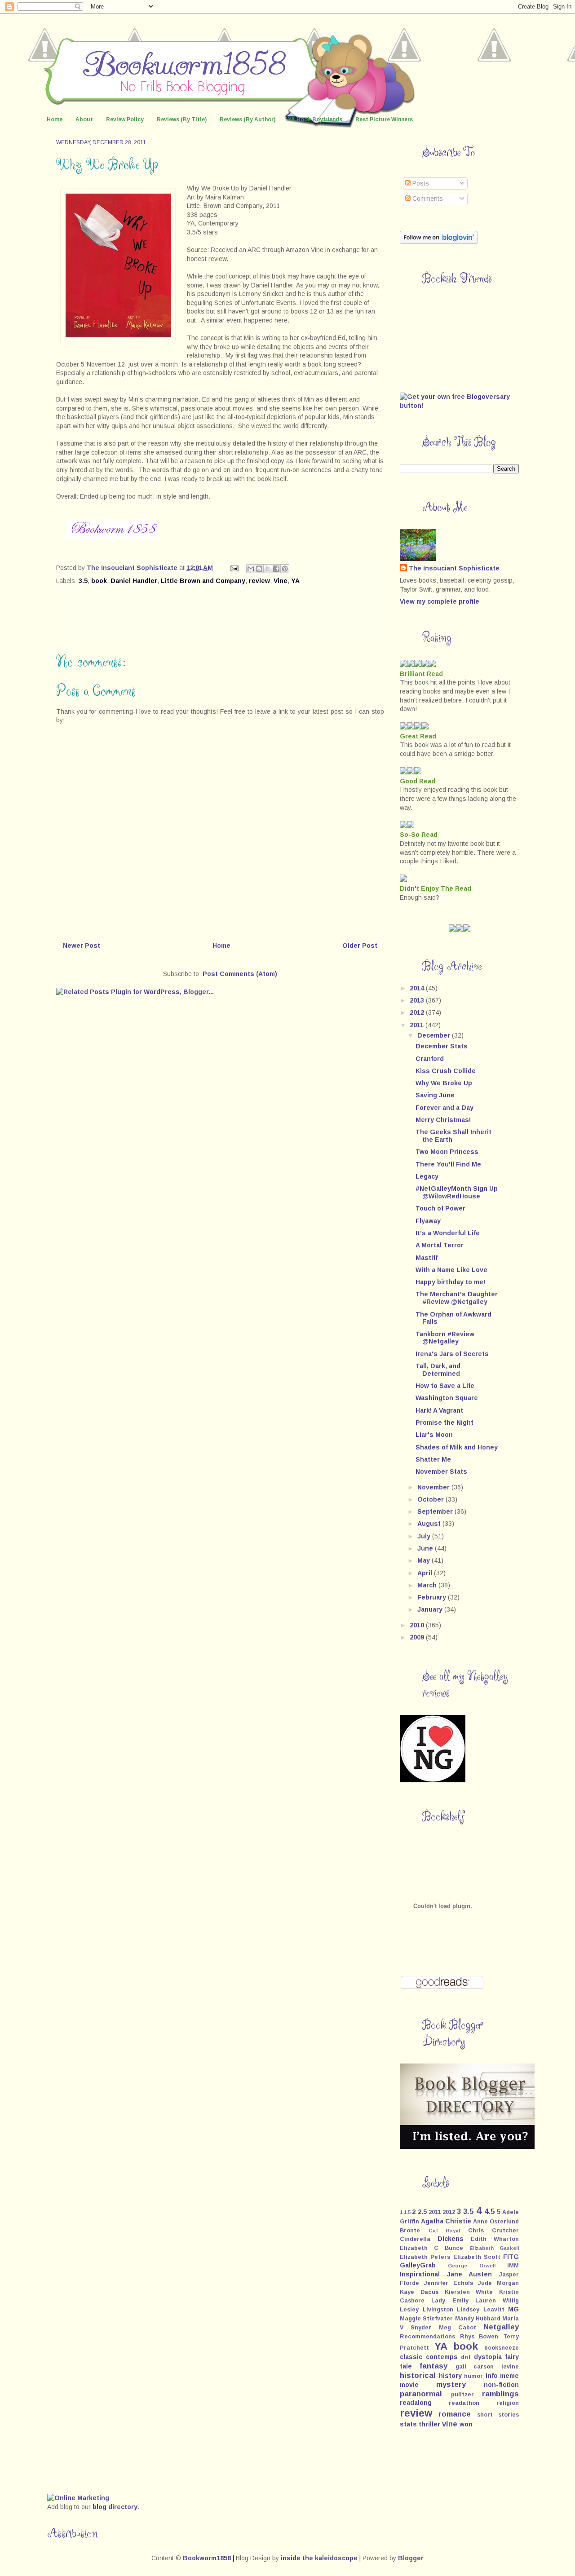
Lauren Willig (497, 2301)
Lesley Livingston (427, 2310)
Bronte (410, 2231)
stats (408, 2424)
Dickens (451, 2239)
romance (455, 2414)
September (436, 1511)
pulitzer (462, 2395)
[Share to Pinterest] (285, 569)
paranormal (421, 2394)
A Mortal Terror (440, 1245)
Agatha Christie (446, 2221)
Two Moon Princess (447, 1152)
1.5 (407, 2212)
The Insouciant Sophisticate (454, 568)
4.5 (489, 2211)
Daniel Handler (134, 581)
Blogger (411, 2558)
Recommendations (427, 2337)
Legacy (427, 1176)
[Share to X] (268, 569)
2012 (418, 1012)
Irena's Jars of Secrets (452, 1354)
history (450, 2376)
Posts (420, 183)
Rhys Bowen (479, 2337)
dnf (466, 2357)
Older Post (360, 946)
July (425, 1536)
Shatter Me (433, 1459)
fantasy (433, 2366)
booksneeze (502, 2348)
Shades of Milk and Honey (457, 1447)
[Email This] (251, 569)
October (431, 1499)
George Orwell (471, 2266)
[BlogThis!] (259, 569)
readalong (416, 2403)
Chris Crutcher (494, 2231)
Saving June (435, 1095)
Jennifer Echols (449, 2283)
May (425, 1560)
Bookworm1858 (207, 2558)
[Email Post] (234, 568)
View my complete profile (440, 601)
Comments (427, 199)
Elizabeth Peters (425, 2257)
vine (450, 2424)
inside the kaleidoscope (319, 2558)
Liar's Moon (434, 1435)
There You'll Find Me (448, 1164)
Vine (281, 581)
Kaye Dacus (419, 2292)
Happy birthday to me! (450, 1282)
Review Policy (125, 119)
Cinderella (415, 2239)
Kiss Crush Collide (446, 1071)
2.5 (422, 2212)
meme (509, 2376)
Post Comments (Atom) (240, 974)
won (466, 2424)
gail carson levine (487, 2367)
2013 (418, 1000)
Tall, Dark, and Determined (438, 1370)
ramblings (500, 2394)
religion (508, 2403)
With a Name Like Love (451, 1270)
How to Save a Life (445, 1386)
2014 (418, 988)
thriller (429, 2424)
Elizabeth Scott (477, 2257)
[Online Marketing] (78, 2498)
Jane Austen (470, 2274)
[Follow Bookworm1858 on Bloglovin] (439, 242)
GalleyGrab (418, 2265)
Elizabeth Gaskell (494, 2248)
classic (411, 2357)
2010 (418, 1625)
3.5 (83, 581)
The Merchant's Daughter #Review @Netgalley (457, 1298)
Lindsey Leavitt (481, 2310)
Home (55, 119)
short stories (498, 2415)
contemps (442, 2357)
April (426, 1573)
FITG (511, 2257)
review (259, 581)
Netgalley (501, 2327)
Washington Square (447, 1398)
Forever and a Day (445, 1108)
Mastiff (427, 1258)
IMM (513, 2266)
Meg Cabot (458, 2328)
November (434, 1487)
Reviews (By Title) (182, 119)
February (433, 1597)
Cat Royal (445, 2231)
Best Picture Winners (384, 119)
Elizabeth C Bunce (431, 2248)
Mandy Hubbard (478, 2319)
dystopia (488, 2357)
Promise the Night (445, 1423)
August (430, 1524)
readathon (464, 2403)
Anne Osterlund (496, 2222)
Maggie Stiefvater (426, 2319)
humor (473, 2376)
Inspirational (420, 2274)
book (99, 581)
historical (418, 2375)
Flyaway (428, 1221)
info (492, 2376)
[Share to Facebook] (276, 569)
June (426, 1548)
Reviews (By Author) (248, 119)
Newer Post (82, 946)
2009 (418, 1637)
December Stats (442, 1046)
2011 (418, 1025)
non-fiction (501, 2385)
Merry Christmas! (443, 1120)
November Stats (441, 1471)
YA (295, 581)
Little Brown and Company (203, 581)
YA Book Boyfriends (315, 119)
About (84, 119)
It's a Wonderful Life (448, 1233)
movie (409, 2385)
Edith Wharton (495, 2239)
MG (513, 2309)
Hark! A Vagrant (439, 1410)
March (428, 1585)
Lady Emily (450, 2301)
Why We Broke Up (444, 1083)
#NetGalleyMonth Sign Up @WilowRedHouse (457, 1192)
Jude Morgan (498, 2283)
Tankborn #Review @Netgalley (445, 1338)
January (431, 1609)
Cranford (430, 1059)
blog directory (115, 2507)
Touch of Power (440, 1208)
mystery (451, 2384)
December (435, 1035)
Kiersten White (469, 2292)
